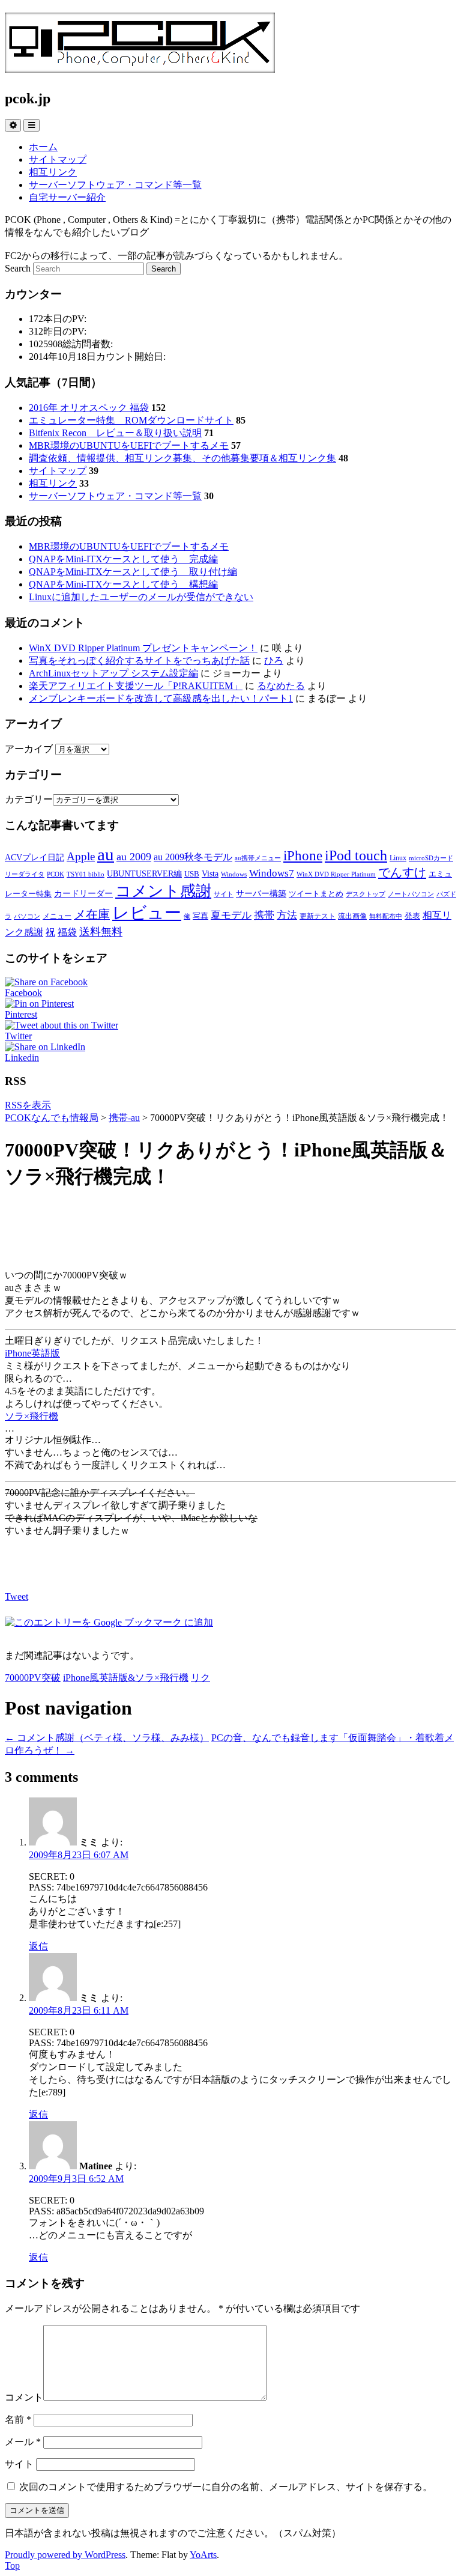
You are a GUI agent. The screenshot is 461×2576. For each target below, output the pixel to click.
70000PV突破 (33, 1678)
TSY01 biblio (86, 874)
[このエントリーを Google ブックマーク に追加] (109, 1622)
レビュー (147, 913)
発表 (412, 916)
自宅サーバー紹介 (67, 197)
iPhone (303, 855)
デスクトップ (366, 894)
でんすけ (402, 872)
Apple (81, 856)
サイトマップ (58, 159)
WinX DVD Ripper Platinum (336, 874)
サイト (224, 894)
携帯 (264, 915)
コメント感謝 (163, 891)
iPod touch (356, 855)
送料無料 (101, 932)
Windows (234, 874)
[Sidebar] (13, 125)
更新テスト (318, 916)
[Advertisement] (230, 1230)
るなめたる (281, 686)
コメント (24, 2397)
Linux (398, 858)
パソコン (27, 916)
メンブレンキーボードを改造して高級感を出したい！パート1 (161, 698)
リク (200, 1678)
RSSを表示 (28, 1105)
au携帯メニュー (258, 858)
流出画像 (352, 916)
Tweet (17, 1596)
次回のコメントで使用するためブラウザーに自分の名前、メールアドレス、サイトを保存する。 (226, 2487)
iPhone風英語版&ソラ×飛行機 (126, 1678)
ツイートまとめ (316, 894)
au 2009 (134, 857)
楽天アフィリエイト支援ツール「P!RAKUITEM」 (136, 686)
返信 (38, 1946)
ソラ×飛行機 (32, 1416)
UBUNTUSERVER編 (144, 873)
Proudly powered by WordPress (65, 2555)
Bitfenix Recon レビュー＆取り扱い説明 (115, 433)
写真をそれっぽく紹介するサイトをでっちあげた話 (139, 661)
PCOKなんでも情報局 (52, 1118)
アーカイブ (29, 749)
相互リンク (53, 172)
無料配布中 (386, 916)
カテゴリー (29, 799)
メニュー (57, 916)
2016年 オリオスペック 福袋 (89, 408)
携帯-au (124, 1118)
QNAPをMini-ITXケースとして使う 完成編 (123, 559)
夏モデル (231, 915)
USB (192, 874)
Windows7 (272, 873)
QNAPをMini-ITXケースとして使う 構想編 (123, 584)
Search (18, 268)
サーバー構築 (261, 893)
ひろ (274, 661)
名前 (18, 2420)
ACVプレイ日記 (35, 857)
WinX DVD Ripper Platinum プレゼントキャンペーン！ (143, 648)
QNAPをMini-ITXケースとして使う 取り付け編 (133, 572)
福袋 (67, 932)
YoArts (203, 2555)
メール (23, 2442)
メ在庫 (92, 914)
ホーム (43, 147)
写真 (200, 916)
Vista (210, 873)
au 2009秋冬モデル (193, 857)
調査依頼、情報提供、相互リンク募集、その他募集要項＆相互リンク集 (182, 458)
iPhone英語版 (32, 1353)
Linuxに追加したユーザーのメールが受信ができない (141, 597)
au (106, 854)
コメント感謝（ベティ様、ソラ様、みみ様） (107, 1738)
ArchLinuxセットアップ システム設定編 (113, 673)
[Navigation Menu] (32, 125)
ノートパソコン (411, 894)
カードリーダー (83, 893)
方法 (287, 915)
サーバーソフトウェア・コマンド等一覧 (115, 185)
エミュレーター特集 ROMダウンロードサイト (131, 420)
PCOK (56, 874)
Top (12, 2565)
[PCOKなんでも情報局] (140, 66)
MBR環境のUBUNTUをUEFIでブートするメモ (129, 445)
